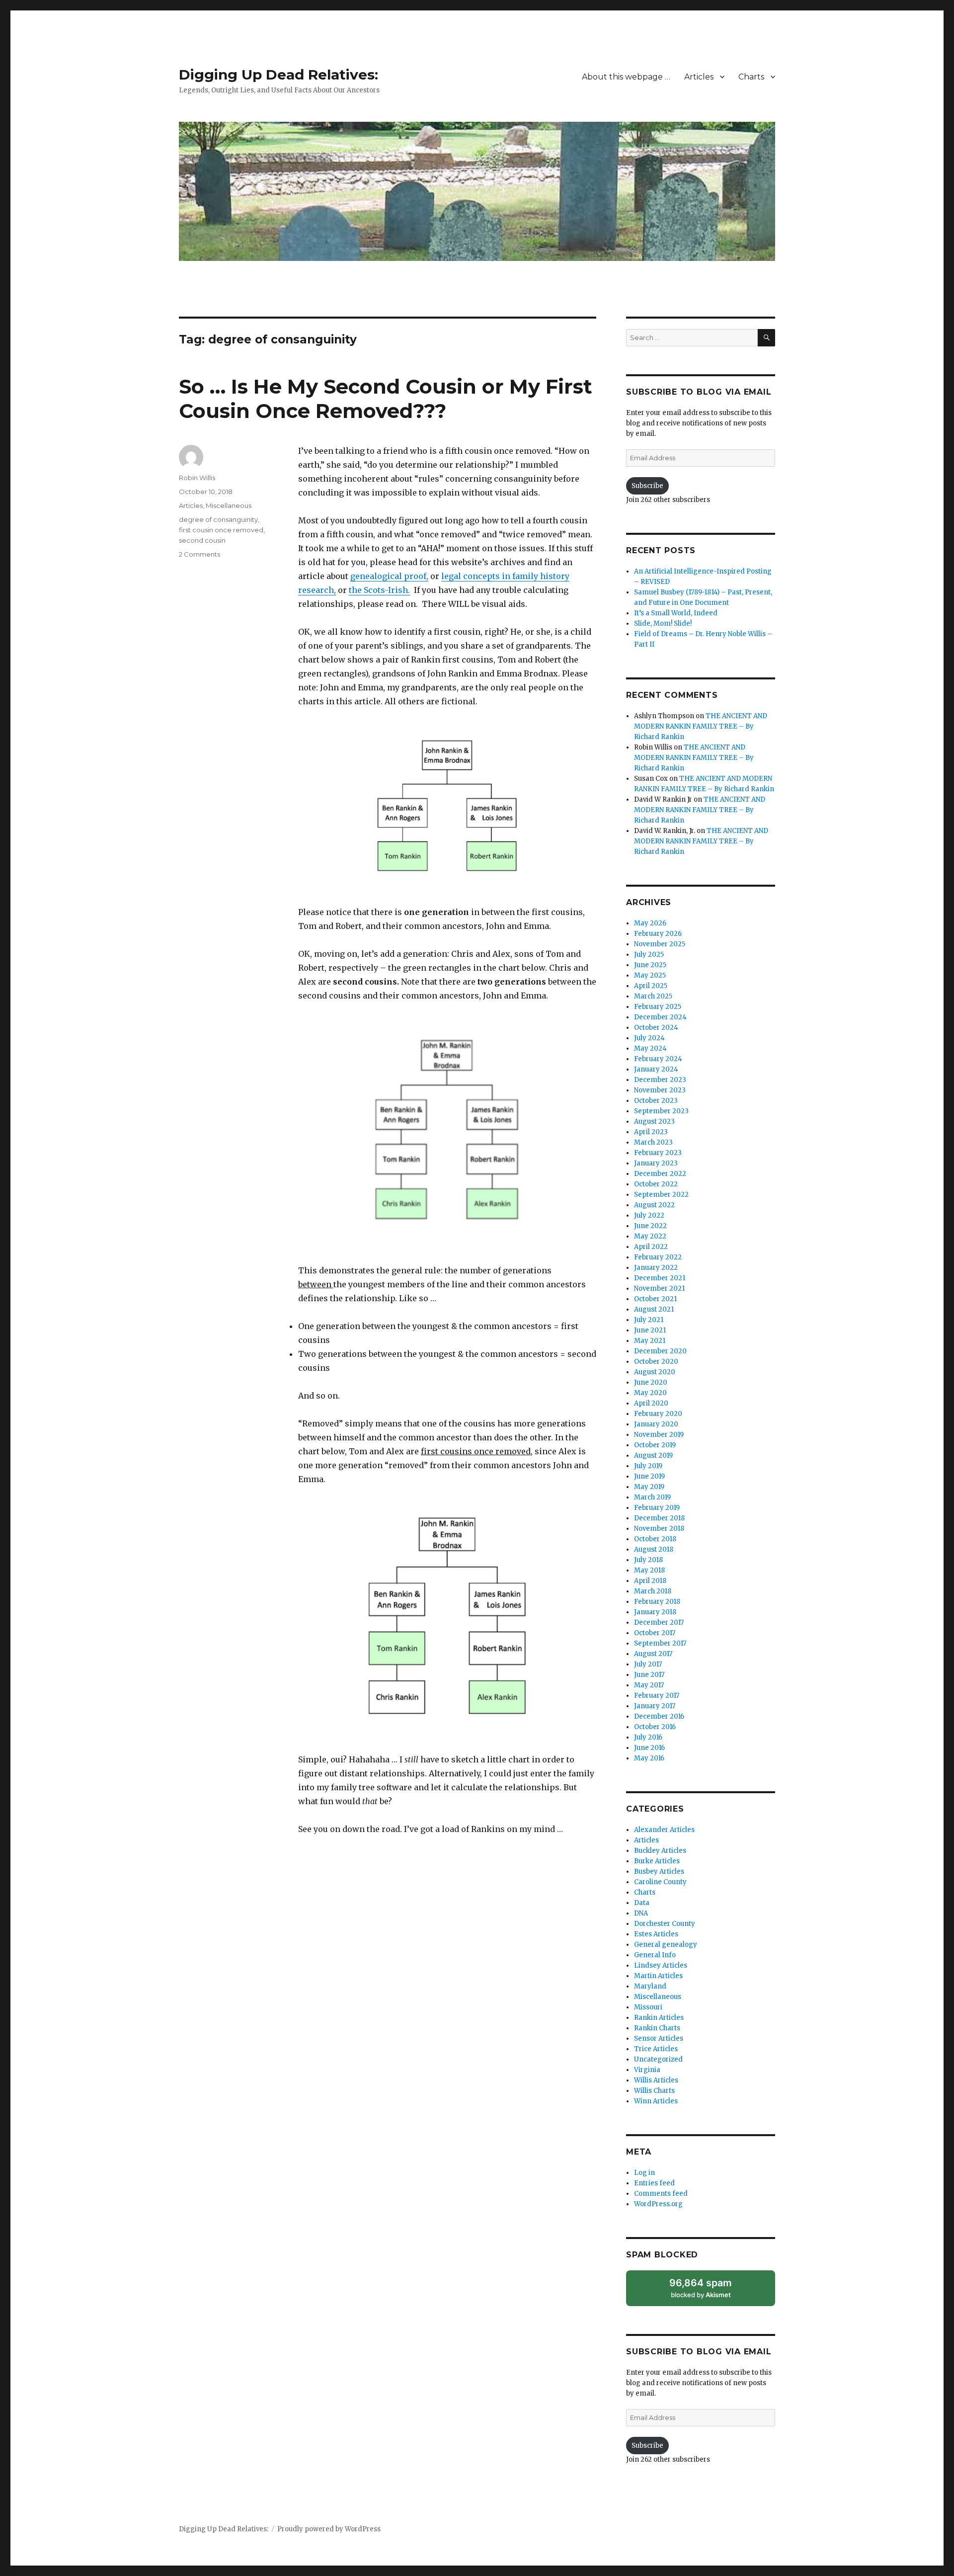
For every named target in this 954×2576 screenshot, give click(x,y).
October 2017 (655, 1633)
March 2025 (653, 996)
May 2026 (650, 923)
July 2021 (649, 1320)
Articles (699, 77)
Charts (751, 77)
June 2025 (650, 965)
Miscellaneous (229, 505)
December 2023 (660, 1080)
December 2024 (660, 1017)
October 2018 (655, 1539)
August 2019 (653, 1455)
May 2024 (650, 1048)
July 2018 (648, 1560)
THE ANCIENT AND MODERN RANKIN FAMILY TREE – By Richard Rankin (701, 726)
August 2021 (654, 1309)
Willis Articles (656, 2080)
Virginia (647, 2070)
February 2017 (657, 1696)
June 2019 (649, 1476)
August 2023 (654, 1122)
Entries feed (654, 2183)
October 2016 (655, 1727)
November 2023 (660, 1090)
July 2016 (648, 1737)
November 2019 (659, 1435)
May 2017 (649, 1685)
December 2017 (659, 1622)
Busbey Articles (659, 1871)
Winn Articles (656, 2101)
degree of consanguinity (218, 519)
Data (642, 1903)
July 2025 (649, 955)
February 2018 (657, 1602)
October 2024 (656, 1028)
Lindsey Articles (661, 1965)
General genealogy (666, 1945)
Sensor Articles (659, 2038)
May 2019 (649, 1487)
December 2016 (659, 1716)
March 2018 (653, 1591)
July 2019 (648, 1466)
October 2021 (655, 1299)
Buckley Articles (660, 1851)
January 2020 (656, 1424)
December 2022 (660, 1174)
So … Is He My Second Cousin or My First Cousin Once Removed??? (386, 399)
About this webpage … (626, 77)
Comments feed (661, 2194)
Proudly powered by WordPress (329, 2529)
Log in (644, 2173)
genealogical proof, (389, 576)
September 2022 (661, 1195)
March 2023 (653, 1142)
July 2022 (649, 1215)
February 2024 (658, 1059)
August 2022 (654, 1205)
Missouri (648, 2007)
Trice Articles (656, 2049)
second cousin (202, 540)
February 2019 (657, 1508)
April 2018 (650, 1581)
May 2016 (649, 1758)
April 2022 (651, 1247)
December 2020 (660, 1351)
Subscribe (647, 486)
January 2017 (655, 1706)
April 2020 (651, 1403)
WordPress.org (658, 2204)
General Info (655, 1955)
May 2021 (650, 1341)
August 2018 (654, 1549)
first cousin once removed (221, 530)
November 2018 (659, 1529)
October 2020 (656, 1362)
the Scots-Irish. (379, 590)
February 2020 (658, 1414)
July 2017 (648, 1664)
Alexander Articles (664, 1830)
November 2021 (659, 1288)
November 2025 (660, 944)
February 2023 (658, 1153)
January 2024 (656, 1069)
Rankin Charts (657, 2028)
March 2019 (652, 1497)
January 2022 (656, 1268)
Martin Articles (658, 1976)
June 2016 (649, 1748)
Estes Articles (656, 1934)
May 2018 (649, 1570)
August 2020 (655, 1372)
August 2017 (653, 1654)
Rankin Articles (659, 2018)
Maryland (650, 1986)
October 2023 (656, 1101)
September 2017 (660, 1643)
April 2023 (651, 1132)
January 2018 (655, 1612)
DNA (641, 1913)
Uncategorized (658, 2059)
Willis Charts (654, 2091)
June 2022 (650, 1226)
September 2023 (661, 1111)
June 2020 (651, 1382)
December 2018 (659, 1518)
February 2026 (658, 934)
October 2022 (656, 1184)
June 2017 (649, 1675)
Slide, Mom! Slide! (663, 623)
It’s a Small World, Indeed (676, 613)
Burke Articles (657, 1861)
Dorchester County (665, 1924)
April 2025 (651, 986)
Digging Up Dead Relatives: (278, 75)
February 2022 (658, 1257)
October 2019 (655, 1445)
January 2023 (656, 1163)
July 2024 (649, 1038)
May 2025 (650, 975)
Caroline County (660, 1882)
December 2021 (660, 1278)
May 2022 (650, 1236)
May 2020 (650, 1393)
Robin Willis (197, 478)
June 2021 (650, 1330)
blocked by (701, 2288)
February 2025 (658, 1007)
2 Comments (199, 554)
